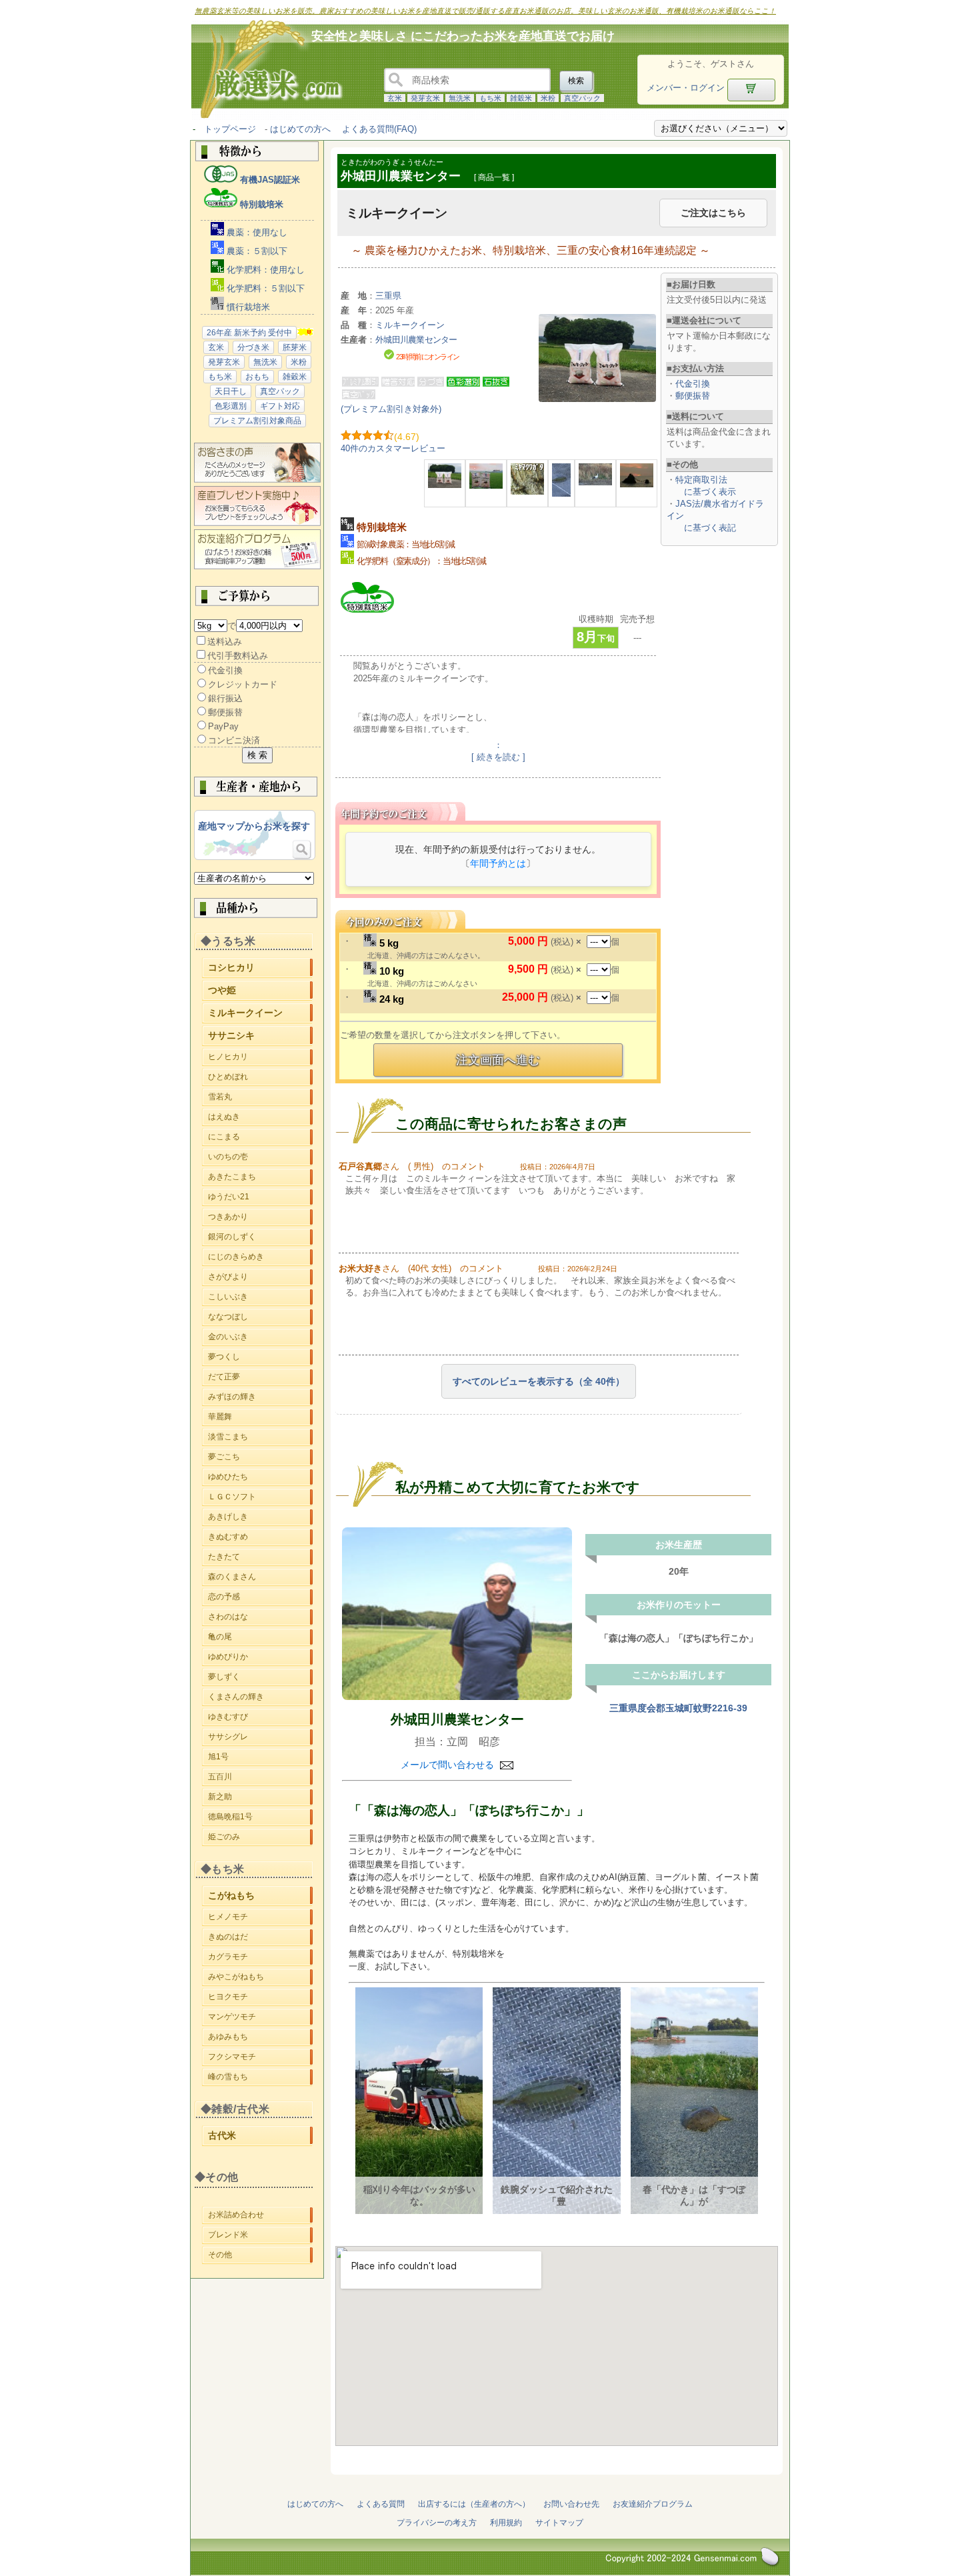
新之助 (260, 1799)
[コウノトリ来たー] (595, 482)
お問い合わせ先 (571, 2504)
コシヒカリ (260, 969)
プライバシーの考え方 (437, 2523)
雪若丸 (260, 1097)
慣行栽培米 (247, 307)
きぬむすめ (260, 1539)
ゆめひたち (260, 1479)
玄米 (395, 98)
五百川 (260, 1779)
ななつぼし (260, 1317)
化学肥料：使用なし (264, 270)
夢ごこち (260, 1457)
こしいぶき (260, 1297)
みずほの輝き (260, 1397)
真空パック (582, 98)
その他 (260, 2255)
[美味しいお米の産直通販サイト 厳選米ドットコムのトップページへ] (265, 117)
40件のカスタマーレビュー (393, 448)
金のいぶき (260, 1337)
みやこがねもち (260, 1979)
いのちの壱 (260, 1157)
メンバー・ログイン (686, 88)
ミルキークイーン (260, 1014)
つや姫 (260, 992)
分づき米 (253, 347)
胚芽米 (295, 347)
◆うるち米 (228, 941)
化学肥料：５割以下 (264, 288)
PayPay (223, 726)
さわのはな (260, 1619)
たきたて (260, 1559)
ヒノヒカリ (260, 1059)
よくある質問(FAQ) (379, 129)
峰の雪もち (260, 2079)
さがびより (260, 1277)
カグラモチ (260, 1957)
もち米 (490, 98)
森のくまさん (260, 1579)
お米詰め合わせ (260, 2215)
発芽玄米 (425, 98)
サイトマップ (559, 2523)
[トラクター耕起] (637, 484)
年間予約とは (498, 863)
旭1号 (260, 1759)
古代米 (260, 2137)
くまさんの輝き (260, 1699)
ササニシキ (260, 1037)
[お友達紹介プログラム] (257, 566)
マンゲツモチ (260, 2019)
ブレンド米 (260, 2235)
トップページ (230, 129)
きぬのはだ (260, 1937)
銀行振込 (225, 698)
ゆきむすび (260, 1719)
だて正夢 (260, 1377)
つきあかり (260, 1217)
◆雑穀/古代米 (235, 2109)
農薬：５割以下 (256, 251)
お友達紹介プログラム (653, 2504)
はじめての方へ (300, 129)
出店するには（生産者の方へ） (474, 2504)
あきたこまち (260, 1177)
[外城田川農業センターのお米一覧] (457, 1614)
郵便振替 (225, 712)
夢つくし (260, 1357)
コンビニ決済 (234, 740)
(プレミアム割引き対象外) (391, 409)
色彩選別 (231, 406)
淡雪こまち (260, 1437)
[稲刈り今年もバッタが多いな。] (486, 486)
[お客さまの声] (257, 480)
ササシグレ (260, 1739)
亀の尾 (260, 1639)
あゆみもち (260, 2039)
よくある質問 (381, 2504)
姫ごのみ (260, 1839)
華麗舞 (260, 1417)
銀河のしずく (260, 1237)
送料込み (225, 642)
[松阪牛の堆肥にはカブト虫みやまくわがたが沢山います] (527, 492)
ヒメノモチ (260, 1917)
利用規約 (506, 2523)
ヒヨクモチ (260, 1999)
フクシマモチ (260, 2059)
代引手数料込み (238, 656)
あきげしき (260, 1519)
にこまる (260, 1137)
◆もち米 (223, 1869)
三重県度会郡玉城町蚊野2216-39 (678, 1708)
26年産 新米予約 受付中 (249, 333)
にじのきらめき (260, 1257)
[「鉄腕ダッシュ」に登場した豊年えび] (561, 494)
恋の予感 (260, 1599)
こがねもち (260, 1897)
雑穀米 (521, 98)
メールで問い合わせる (449, 1765)
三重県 (388, 296)
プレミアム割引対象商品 (257, 421)
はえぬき (260, 1117)
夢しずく (260, 1679)
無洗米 (460, 98)
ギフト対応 (280, 406)
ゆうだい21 (260, 1197)
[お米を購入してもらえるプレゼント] (257, 523)
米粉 (548, 98)
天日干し (231, 391)
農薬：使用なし (256, 232)
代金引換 (225, 670)
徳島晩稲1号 (260, 1819)
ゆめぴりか (260, 1659)
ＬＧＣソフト (260, 1499)
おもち (257, 377)
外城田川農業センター (457, 1719)
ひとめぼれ (260, 1079)
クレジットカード (243, 684)
